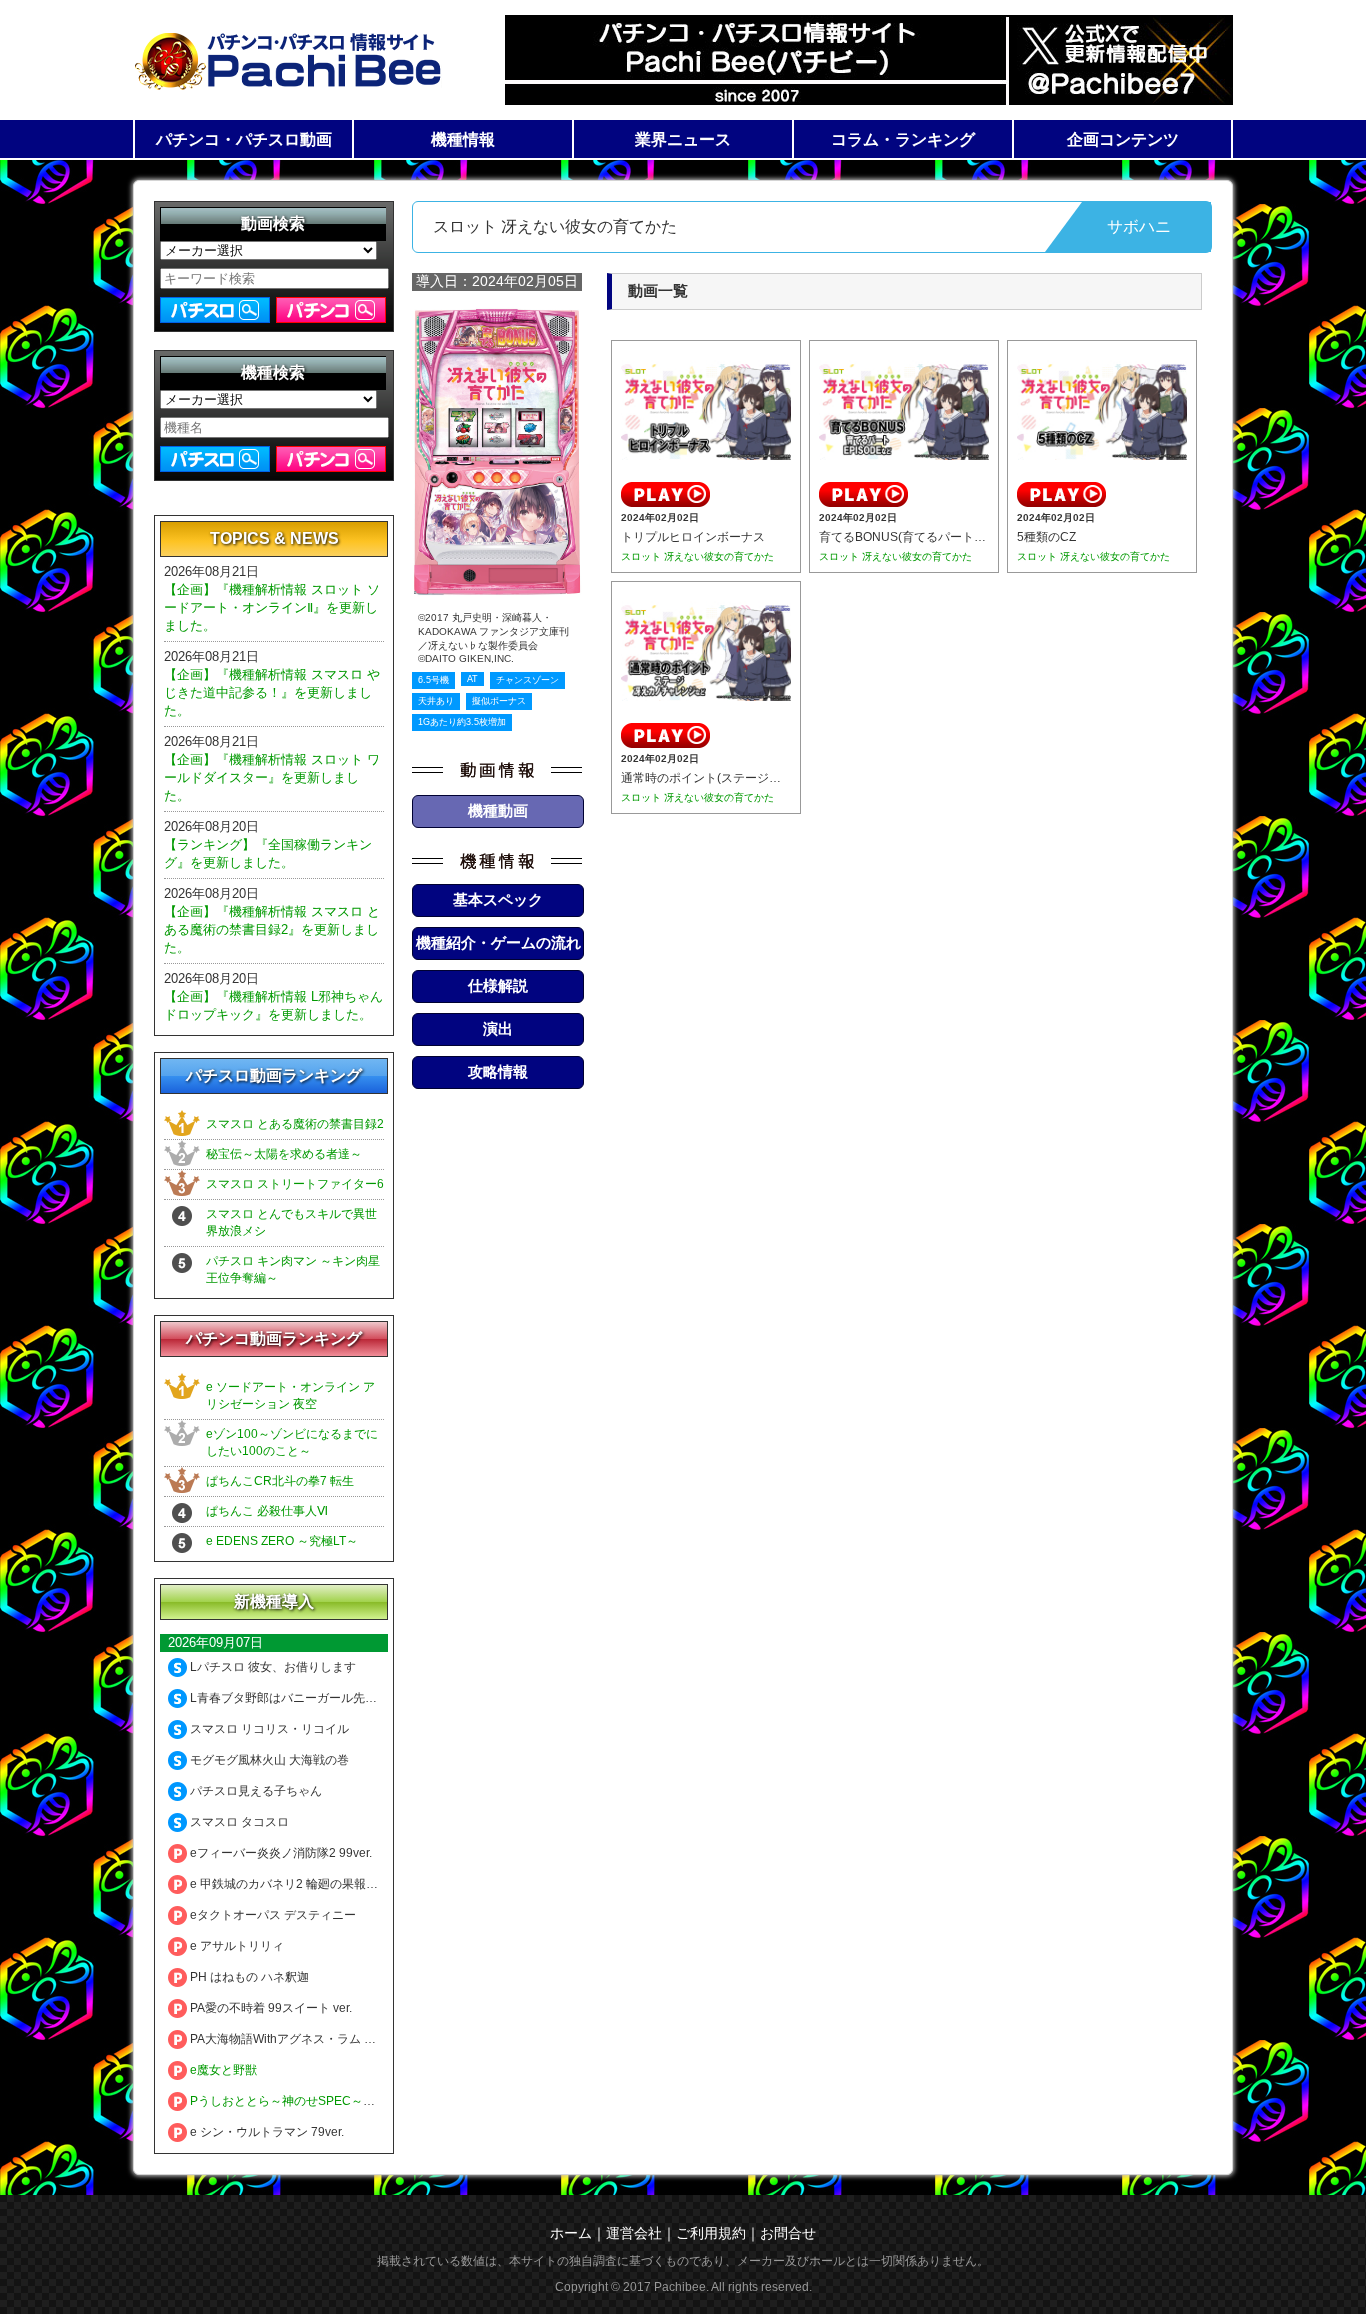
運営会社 (634, 2233)
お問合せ (788, 2233)
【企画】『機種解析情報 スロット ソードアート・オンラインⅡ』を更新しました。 (272, 607)
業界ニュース (683, 139)
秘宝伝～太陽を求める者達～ (284, 1154)
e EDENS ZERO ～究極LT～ (282, 1541)
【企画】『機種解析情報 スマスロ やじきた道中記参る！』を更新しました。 (272, 692)
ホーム (571, 2233)
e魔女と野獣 (222, 2070)
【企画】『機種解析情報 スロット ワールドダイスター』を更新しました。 (272, 777)
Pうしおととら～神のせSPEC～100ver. (295, 2101)
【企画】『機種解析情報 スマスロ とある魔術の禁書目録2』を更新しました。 (272, 929)
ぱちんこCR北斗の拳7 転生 (280, 1481)
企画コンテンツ (1123, 139)
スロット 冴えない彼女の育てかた (697, 556)
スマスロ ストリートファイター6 (295, 1184)
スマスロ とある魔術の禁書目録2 (295, 1124)
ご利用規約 (711, 2233)
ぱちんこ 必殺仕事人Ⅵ (267, 1511)
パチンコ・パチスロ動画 (244, 139)
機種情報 (463, 139)
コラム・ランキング (903, 139)
